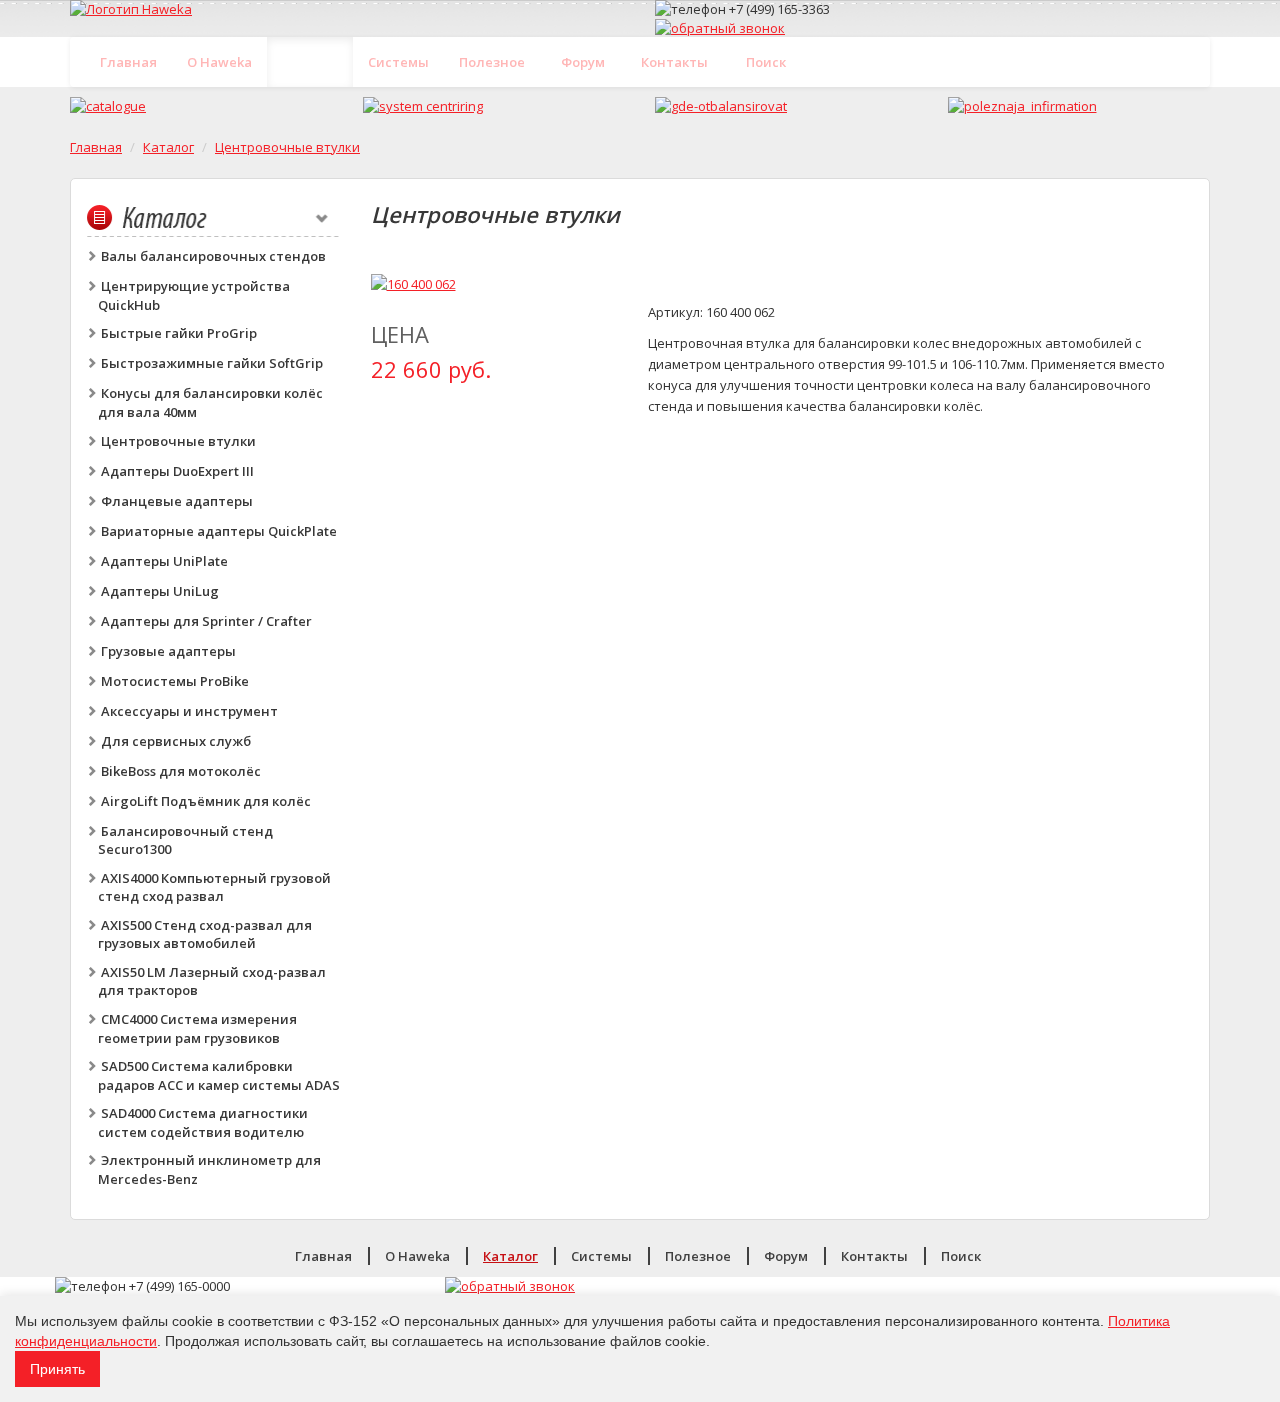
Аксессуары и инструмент (189, 711)
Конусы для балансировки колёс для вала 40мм (210, 402)
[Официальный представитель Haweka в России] (347, 9)
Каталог (310, 62)
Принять (57, 1369)
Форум (583, 62)
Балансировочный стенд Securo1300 (185, 840)
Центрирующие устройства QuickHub (194, 295)
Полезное (492, 62)
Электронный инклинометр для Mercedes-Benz (209, 1169)
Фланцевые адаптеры (177, 501)
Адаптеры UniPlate (164, 561)
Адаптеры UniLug (160, 591)
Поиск (766, 62)
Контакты (674, 62)
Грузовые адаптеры (168, 651)
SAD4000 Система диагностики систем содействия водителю (203, 1122)
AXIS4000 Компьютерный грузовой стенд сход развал (214, 887)
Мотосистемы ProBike (175, 681)
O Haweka (219, 62)
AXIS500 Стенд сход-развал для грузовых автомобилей (205, 934)
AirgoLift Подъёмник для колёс (206, 801)
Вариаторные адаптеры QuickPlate (219, 531)
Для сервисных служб (176, 741)
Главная (128, 62)
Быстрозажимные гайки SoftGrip (212, 363)
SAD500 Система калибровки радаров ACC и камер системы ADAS (219, 1075)
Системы (398, 62)
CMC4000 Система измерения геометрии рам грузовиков (197, 1028)
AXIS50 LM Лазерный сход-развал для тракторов (212, 981)
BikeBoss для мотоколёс (181, 771)
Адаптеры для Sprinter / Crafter (206, 621)
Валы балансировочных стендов (213, 256)
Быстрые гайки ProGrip (179, 333)
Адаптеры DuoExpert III (177, 471)
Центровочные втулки (287, 147)
